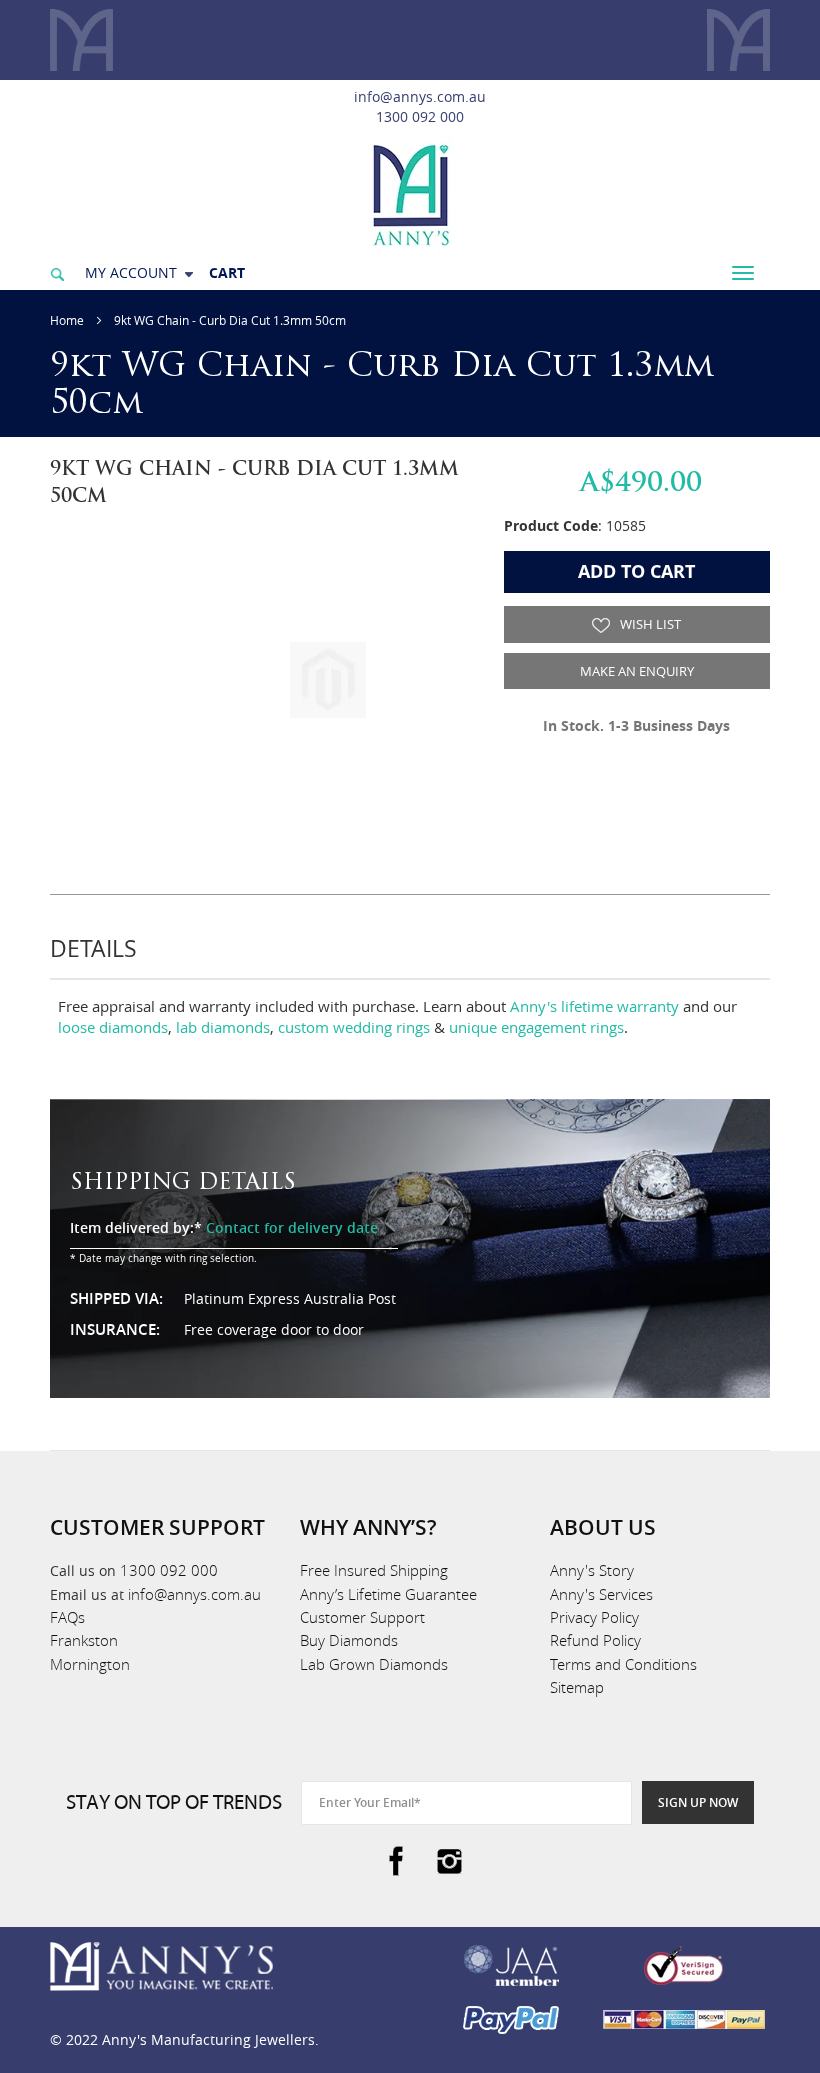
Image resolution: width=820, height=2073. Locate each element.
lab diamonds (223, 1027)
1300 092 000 (420, 116)
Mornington (90, 1664)
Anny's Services (601, 1594)
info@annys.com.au (420, 96)
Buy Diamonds (349, 1640)
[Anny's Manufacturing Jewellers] (410, 193)
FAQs (67, 1617)
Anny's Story (592, 1570)
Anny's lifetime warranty (594, 1006)
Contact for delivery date (292, 1227)
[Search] (57, 272)
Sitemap (577, 1687)
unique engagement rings (536, 1027)
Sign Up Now (698, 1802)
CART (227, 272)
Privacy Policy (594, 1617)
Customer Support (362, 1617)
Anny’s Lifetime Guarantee (388, 1594)
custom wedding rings (354, 1027)
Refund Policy (595, 1640)
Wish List (649, 624)
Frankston (84, 1640)
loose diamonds (113, 1027)
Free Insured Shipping (374, 1570)
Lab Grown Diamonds (374, 1664)
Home (67, 320)
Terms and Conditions (623, 1664)
